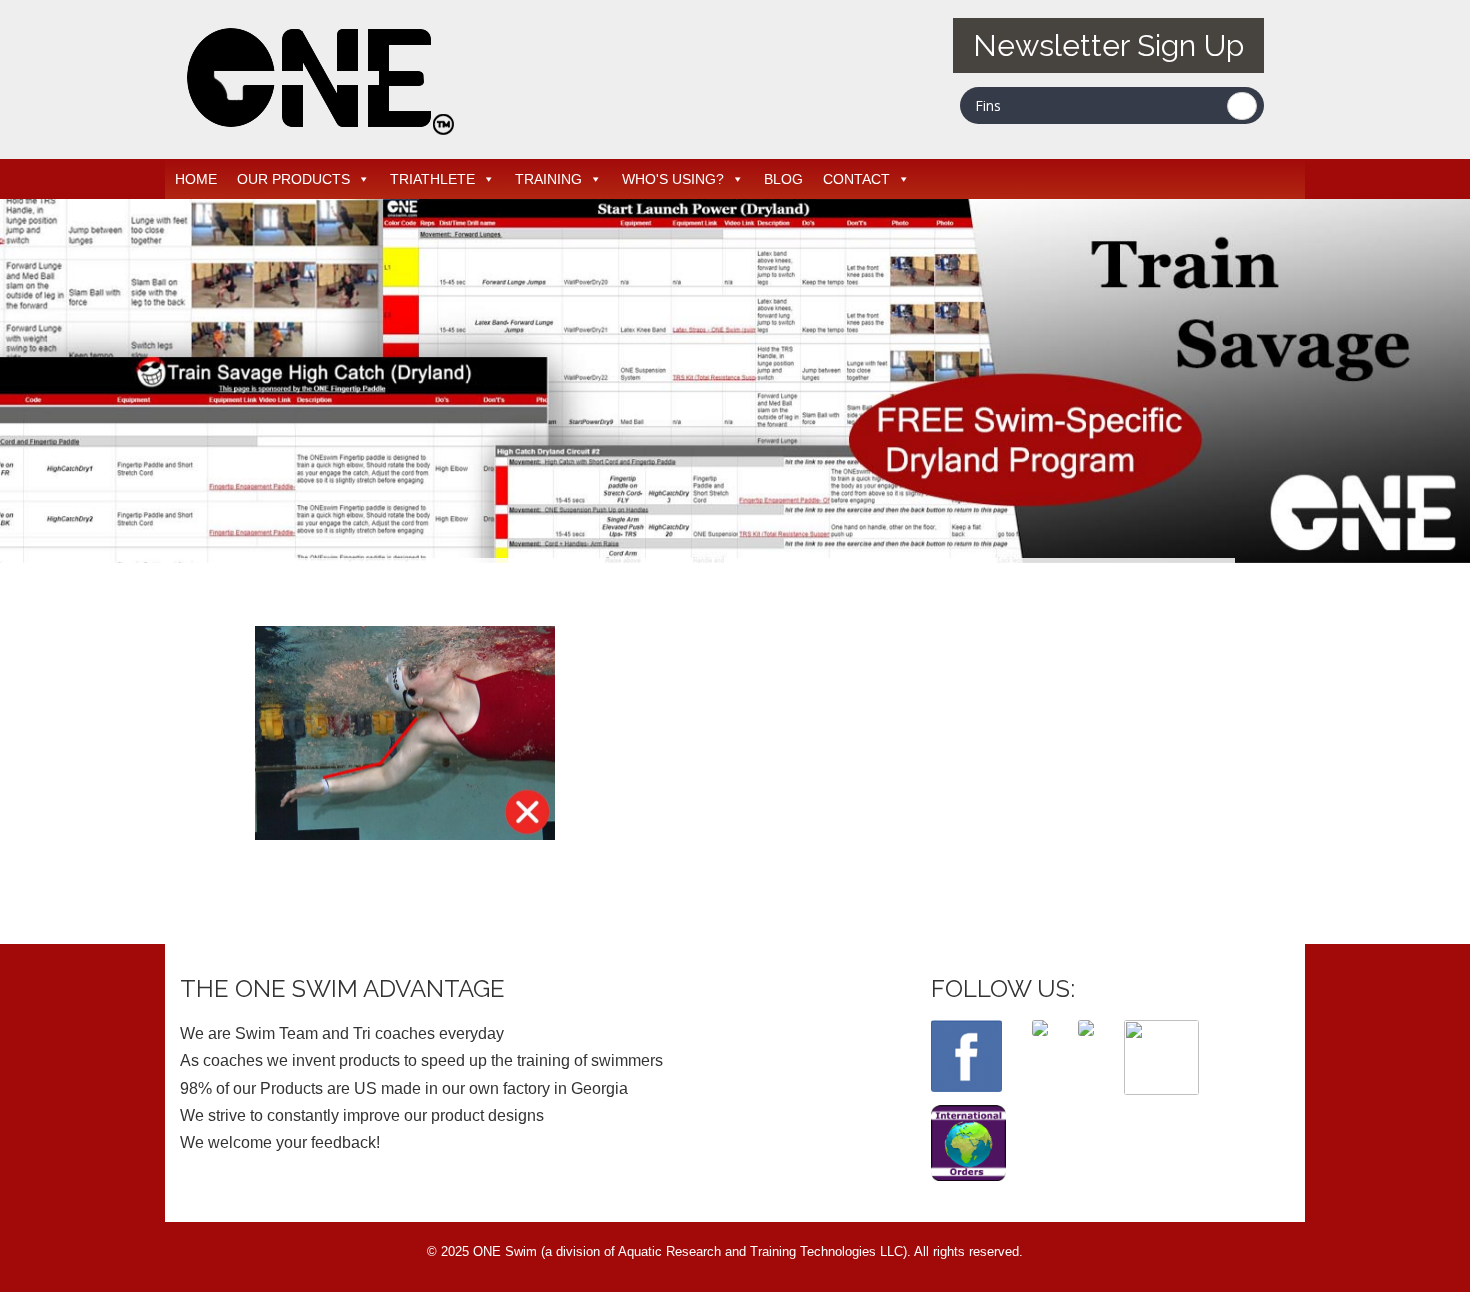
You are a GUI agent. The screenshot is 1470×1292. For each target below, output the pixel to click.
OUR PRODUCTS (293, 179)
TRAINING (548, 179)
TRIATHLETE (432, 179)
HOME (196, 179)
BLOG (783, 179)
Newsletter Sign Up (1108, 45)
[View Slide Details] (735, 381)
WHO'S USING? (673, 179)
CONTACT (856, 179)
